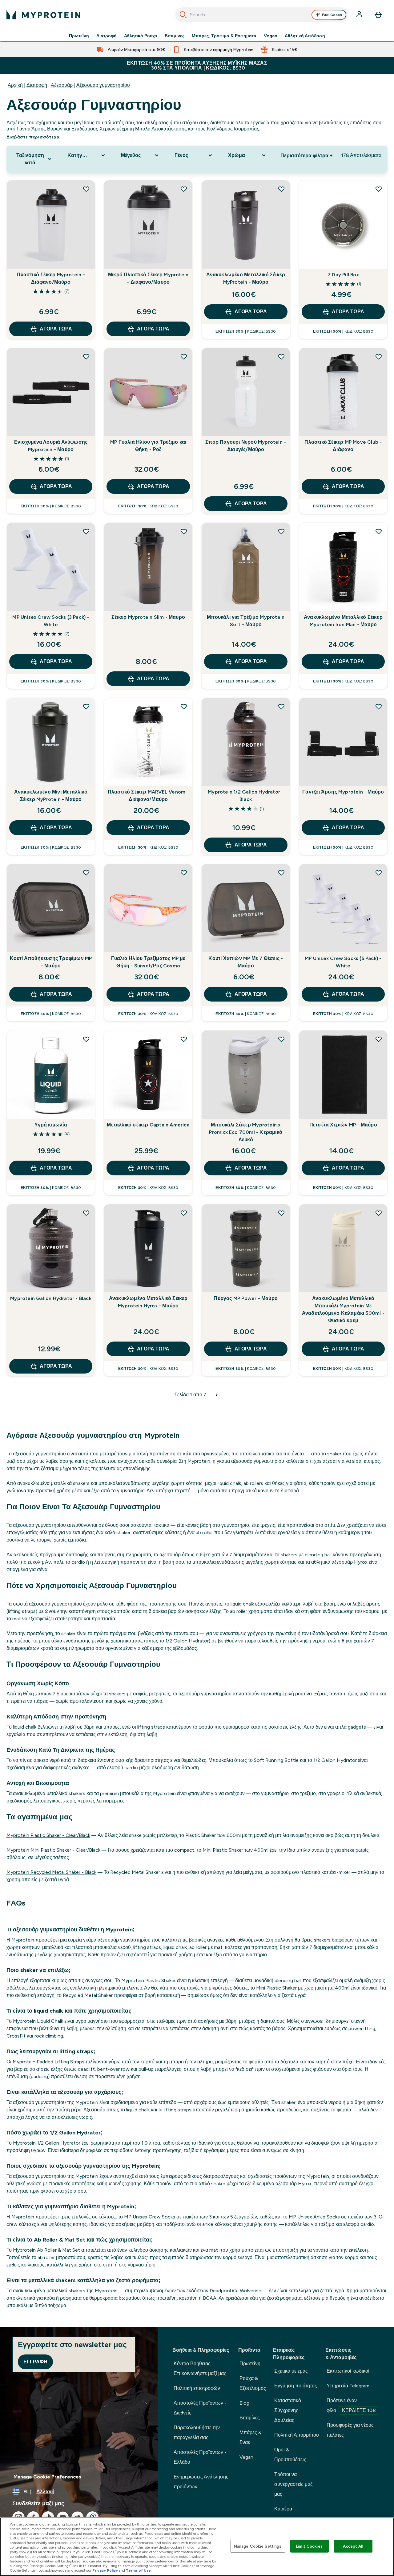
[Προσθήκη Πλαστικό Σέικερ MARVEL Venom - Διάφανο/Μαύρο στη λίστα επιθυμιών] (184, 706)
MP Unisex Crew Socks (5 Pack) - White (343, 962)
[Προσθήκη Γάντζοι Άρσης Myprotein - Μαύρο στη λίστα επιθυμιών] (379, 706)
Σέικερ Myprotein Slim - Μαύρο (148, 617)
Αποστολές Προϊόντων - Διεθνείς (200, 2408)
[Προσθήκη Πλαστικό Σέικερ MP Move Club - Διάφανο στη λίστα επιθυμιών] (379, 357)
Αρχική (15, 85)
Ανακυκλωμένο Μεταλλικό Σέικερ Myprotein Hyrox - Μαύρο (148, 1302)
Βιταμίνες (175, 36)
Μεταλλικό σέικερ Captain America (148, 1125)
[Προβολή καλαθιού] (378, 15)
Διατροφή (107, 36)
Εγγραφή (35, 2362)
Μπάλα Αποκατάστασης (161, 129)
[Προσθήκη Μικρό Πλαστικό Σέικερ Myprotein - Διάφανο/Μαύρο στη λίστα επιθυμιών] (184, 189)
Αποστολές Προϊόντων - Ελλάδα (200, 2457)
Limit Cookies (309, 2546)
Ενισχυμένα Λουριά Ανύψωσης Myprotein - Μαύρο (51, 446)
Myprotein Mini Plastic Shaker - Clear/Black (53, 1850)
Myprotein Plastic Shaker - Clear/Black (48, 1835)
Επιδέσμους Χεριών (93, 129)
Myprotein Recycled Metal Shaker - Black (51, 1872)
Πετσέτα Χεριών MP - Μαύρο (343, 1125)
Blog (244, 2403)
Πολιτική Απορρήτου (297, 2435)
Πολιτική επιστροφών (197, 2388)
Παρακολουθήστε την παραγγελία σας (197, 2432)
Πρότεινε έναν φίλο (351, 2405)
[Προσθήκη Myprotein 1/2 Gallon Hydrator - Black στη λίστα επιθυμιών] (281, 706)
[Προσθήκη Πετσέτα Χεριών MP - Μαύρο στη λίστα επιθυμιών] (379, 1039)
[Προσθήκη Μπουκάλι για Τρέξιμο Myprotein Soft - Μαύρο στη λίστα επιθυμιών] (281, 531)
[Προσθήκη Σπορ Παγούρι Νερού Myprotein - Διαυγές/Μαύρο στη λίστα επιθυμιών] (281, 357)
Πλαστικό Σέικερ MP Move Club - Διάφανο (343, 446)
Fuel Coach (332, 15)
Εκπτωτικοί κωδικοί (348, 2371)
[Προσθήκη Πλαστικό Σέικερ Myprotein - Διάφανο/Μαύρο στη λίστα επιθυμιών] (86, 189)
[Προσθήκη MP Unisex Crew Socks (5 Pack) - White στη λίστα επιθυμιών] (379, 873)
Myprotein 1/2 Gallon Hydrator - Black (246, 796)
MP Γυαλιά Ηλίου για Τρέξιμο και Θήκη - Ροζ (148, 446)
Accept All (353, 2546)
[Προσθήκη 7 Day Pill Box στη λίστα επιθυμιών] (379, 189)
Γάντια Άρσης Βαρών (40, 129)
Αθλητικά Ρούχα (141, 36)
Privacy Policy (105, 2570)
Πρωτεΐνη (79, 36)
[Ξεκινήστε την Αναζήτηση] (183, 15)
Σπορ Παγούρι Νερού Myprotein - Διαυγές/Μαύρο (246, 446)
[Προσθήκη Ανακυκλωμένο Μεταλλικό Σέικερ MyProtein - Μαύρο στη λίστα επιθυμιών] (281, 189)
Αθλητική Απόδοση (305, 36)
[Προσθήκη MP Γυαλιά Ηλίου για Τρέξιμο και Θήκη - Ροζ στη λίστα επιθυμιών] (184, 357)
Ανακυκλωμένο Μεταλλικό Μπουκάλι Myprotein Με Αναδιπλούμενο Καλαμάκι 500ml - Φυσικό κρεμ (343, 1309)
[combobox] (262, 15)
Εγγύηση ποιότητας (296, 2386)
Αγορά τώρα (56, 329)
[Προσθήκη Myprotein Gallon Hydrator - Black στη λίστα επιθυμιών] (86, 1213)
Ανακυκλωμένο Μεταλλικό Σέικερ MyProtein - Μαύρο (246, 278)
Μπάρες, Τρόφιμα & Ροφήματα (224, 36)
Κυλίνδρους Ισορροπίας (233, 129)
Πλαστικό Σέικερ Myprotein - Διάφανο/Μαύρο (51, 278)
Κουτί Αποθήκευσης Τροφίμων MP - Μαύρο (51, 962)
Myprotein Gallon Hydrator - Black (51, 1298)
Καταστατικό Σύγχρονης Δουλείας (288, 2410)
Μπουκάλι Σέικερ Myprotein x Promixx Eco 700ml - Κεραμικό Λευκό (246, 1132)
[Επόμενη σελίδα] (217, 1395)
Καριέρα (283, 2509)
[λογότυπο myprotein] (43, 15)
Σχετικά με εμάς (291, 2371)
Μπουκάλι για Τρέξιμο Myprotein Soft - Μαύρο (246, 621)
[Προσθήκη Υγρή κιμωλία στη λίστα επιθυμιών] (86, 1039)
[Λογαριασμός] (360, 15)
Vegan (271, 36)
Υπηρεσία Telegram (348, 2386)
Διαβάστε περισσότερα (33, 137)
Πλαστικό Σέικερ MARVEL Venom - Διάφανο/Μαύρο (148, 796)
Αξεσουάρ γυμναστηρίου (103, 85)
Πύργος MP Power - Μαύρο (246, 1298)
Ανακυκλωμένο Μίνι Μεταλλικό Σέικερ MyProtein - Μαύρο (51, 796)
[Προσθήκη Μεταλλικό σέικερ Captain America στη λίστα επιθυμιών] (184, 1039)
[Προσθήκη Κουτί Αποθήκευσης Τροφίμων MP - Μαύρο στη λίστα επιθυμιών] (86, 873)
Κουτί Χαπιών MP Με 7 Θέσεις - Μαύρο (246, 962)
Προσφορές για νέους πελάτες (350, 2430)
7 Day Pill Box (343, 275)
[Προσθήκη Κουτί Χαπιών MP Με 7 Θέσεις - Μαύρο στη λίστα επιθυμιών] (281, 873)
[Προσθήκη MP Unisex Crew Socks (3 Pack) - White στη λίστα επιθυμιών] (86, 531)
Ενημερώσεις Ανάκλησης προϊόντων (201, 2482)
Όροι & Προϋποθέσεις (290, 2455)
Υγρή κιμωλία (51, 1125)
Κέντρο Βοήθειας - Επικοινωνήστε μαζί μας (200, 2368)
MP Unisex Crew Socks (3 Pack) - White (51, 621)
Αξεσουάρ (62, 85)
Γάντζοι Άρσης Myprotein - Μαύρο (343, 792)
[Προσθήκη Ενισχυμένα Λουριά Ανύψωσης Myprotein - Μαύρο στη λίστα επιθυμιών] (86, 357)
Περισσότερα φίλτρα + (306, 156)
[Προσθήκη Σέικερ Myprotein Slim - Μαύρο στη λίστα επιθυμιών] (184, 531)
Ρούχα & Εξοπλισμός (253, 2383)
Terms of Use (138, 2570)
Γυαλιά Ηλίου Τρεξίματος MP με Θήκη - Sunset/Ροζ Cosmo (148, 962)
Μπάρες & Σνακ (250, 2437)
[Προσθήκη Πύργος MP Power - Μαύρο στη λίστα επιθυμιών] (281, 1213)
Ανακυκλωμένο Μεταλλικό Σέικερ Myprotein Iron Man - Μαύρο (343, 621)
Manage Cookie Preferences (47, 2477)
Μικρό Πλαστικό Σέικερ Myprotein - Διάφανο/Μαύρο (148, 278)
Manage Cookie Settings (258, 2546)
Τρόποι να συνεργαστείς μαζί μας (294, 2484)
